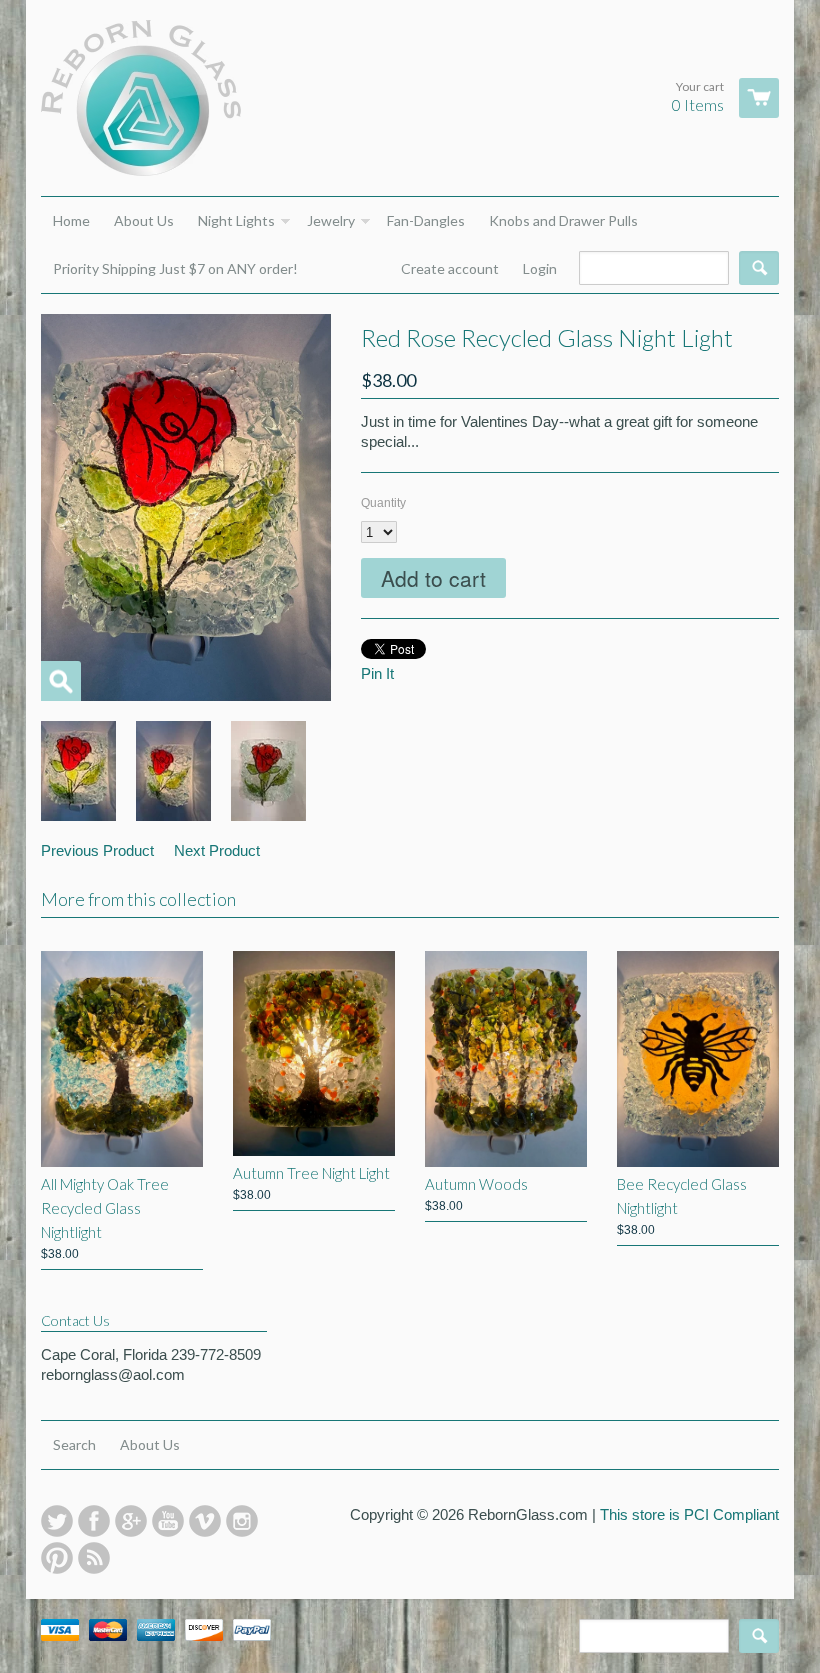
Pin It (377, 673)
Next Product (217, 850)
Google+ (131, 1521)
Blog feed (94, 1558)
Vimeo (205, 1521)
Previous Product (97, 850)
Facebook (94, 1521)
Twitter (57, 1521)
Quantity (383, 503)
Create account (450, 268)
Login (540, 268)
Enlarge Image (61, 681)
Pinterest (57, 1558)
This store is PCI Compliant (689, 1514)
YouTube (168, 1521)
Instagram (242, 1521)
